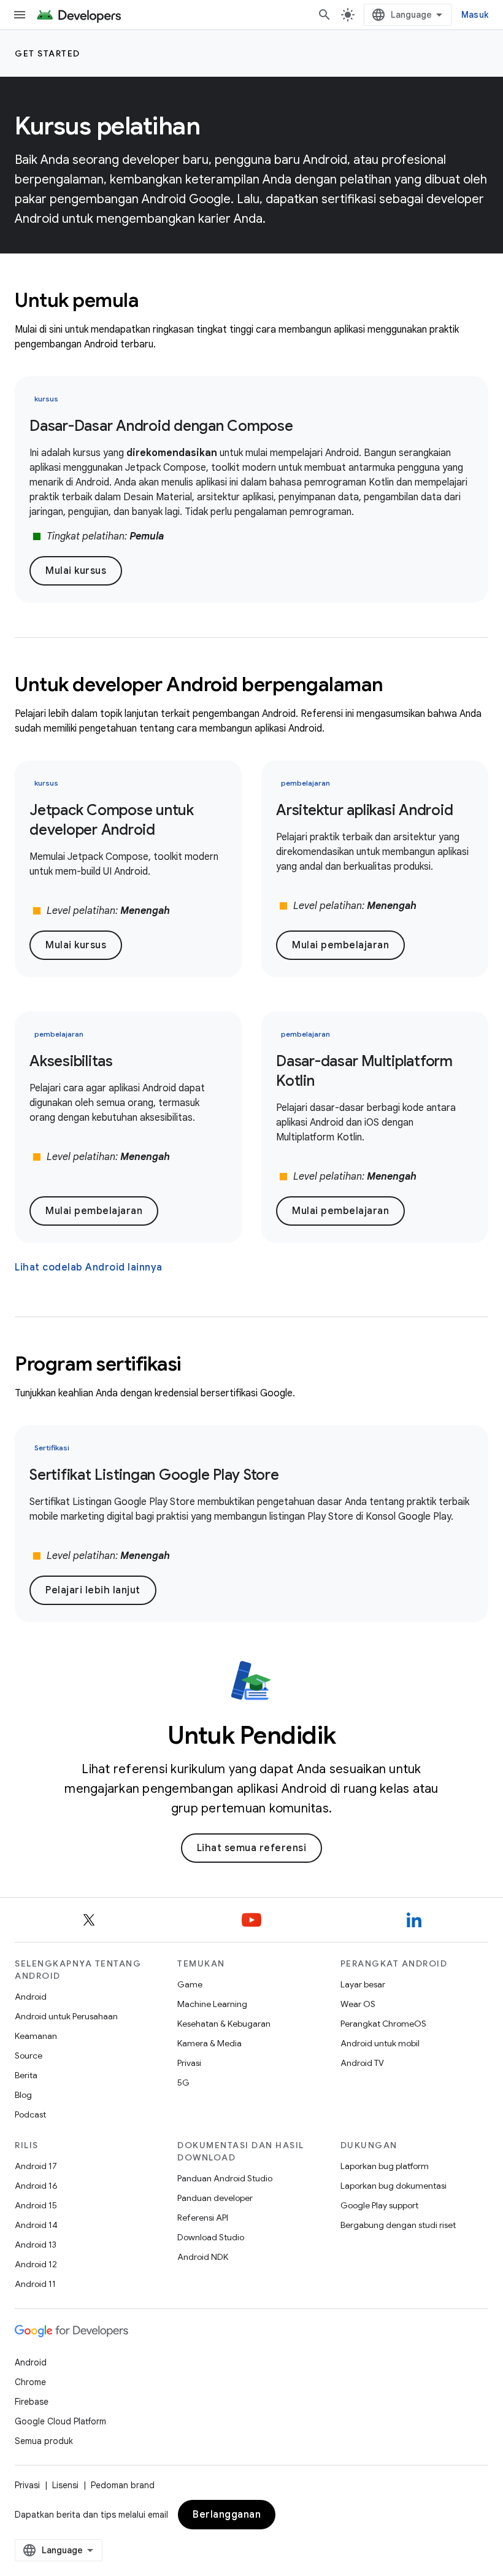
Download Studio (211, 2237)
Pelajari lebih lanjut (93, 1590)
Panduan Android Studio (225, 2178)
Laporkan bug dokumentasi (394, 2186)
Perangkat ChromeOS (383, 2024)
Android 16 (36, 2186)
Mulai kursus (76, 571)
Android (31, 1997)
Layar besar (363, 1984)
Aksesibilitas (71, 1061)
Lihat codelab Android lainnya (89, 1267)
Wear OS (358, 2004)
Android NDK (203, 2257)
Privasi (189, 2063)
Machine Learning (212, 2004)
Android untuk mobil (380, 2043)
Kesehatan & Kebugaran (224, 2024)
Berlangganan (227, 2515)
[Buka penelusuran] (324, 15)
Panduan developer (215, 2198)
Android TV (362, 2063)
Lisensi (65, 2485)
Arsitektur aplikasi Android (364, 810)
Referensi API (203, 2218)
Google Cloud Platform (60, 2421)
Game (190, 1984)
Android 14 (36, 2225)
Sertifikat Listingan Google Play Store (154, 1475)
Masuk (475, 15)
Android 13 (36, 2245)
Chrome (30, 2382)
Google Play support (379, 2205)
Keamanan (36, 2036)
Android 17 (36, 2166)
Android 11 (35, 2284)
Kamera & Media (209, 2043)
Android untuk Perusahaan (66, 2016)
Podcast (30, 2114)
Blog (23, 2095)
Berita (26, 2075)
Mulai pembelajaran (340, 945)
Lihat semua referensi (252, 1848)
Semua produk (44, 2441)
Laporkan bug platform (385, 2166)
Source (29, 2056)
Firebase (32, 2402)
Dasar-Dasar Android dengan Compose (161, 426)
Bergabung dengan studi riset (398, 2225)
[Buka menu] (20, 15)
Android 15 (36, 2205)
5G (183, 2083)
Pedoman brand (123, 2485)
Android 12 (36, 2264)
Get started (48, 53)
